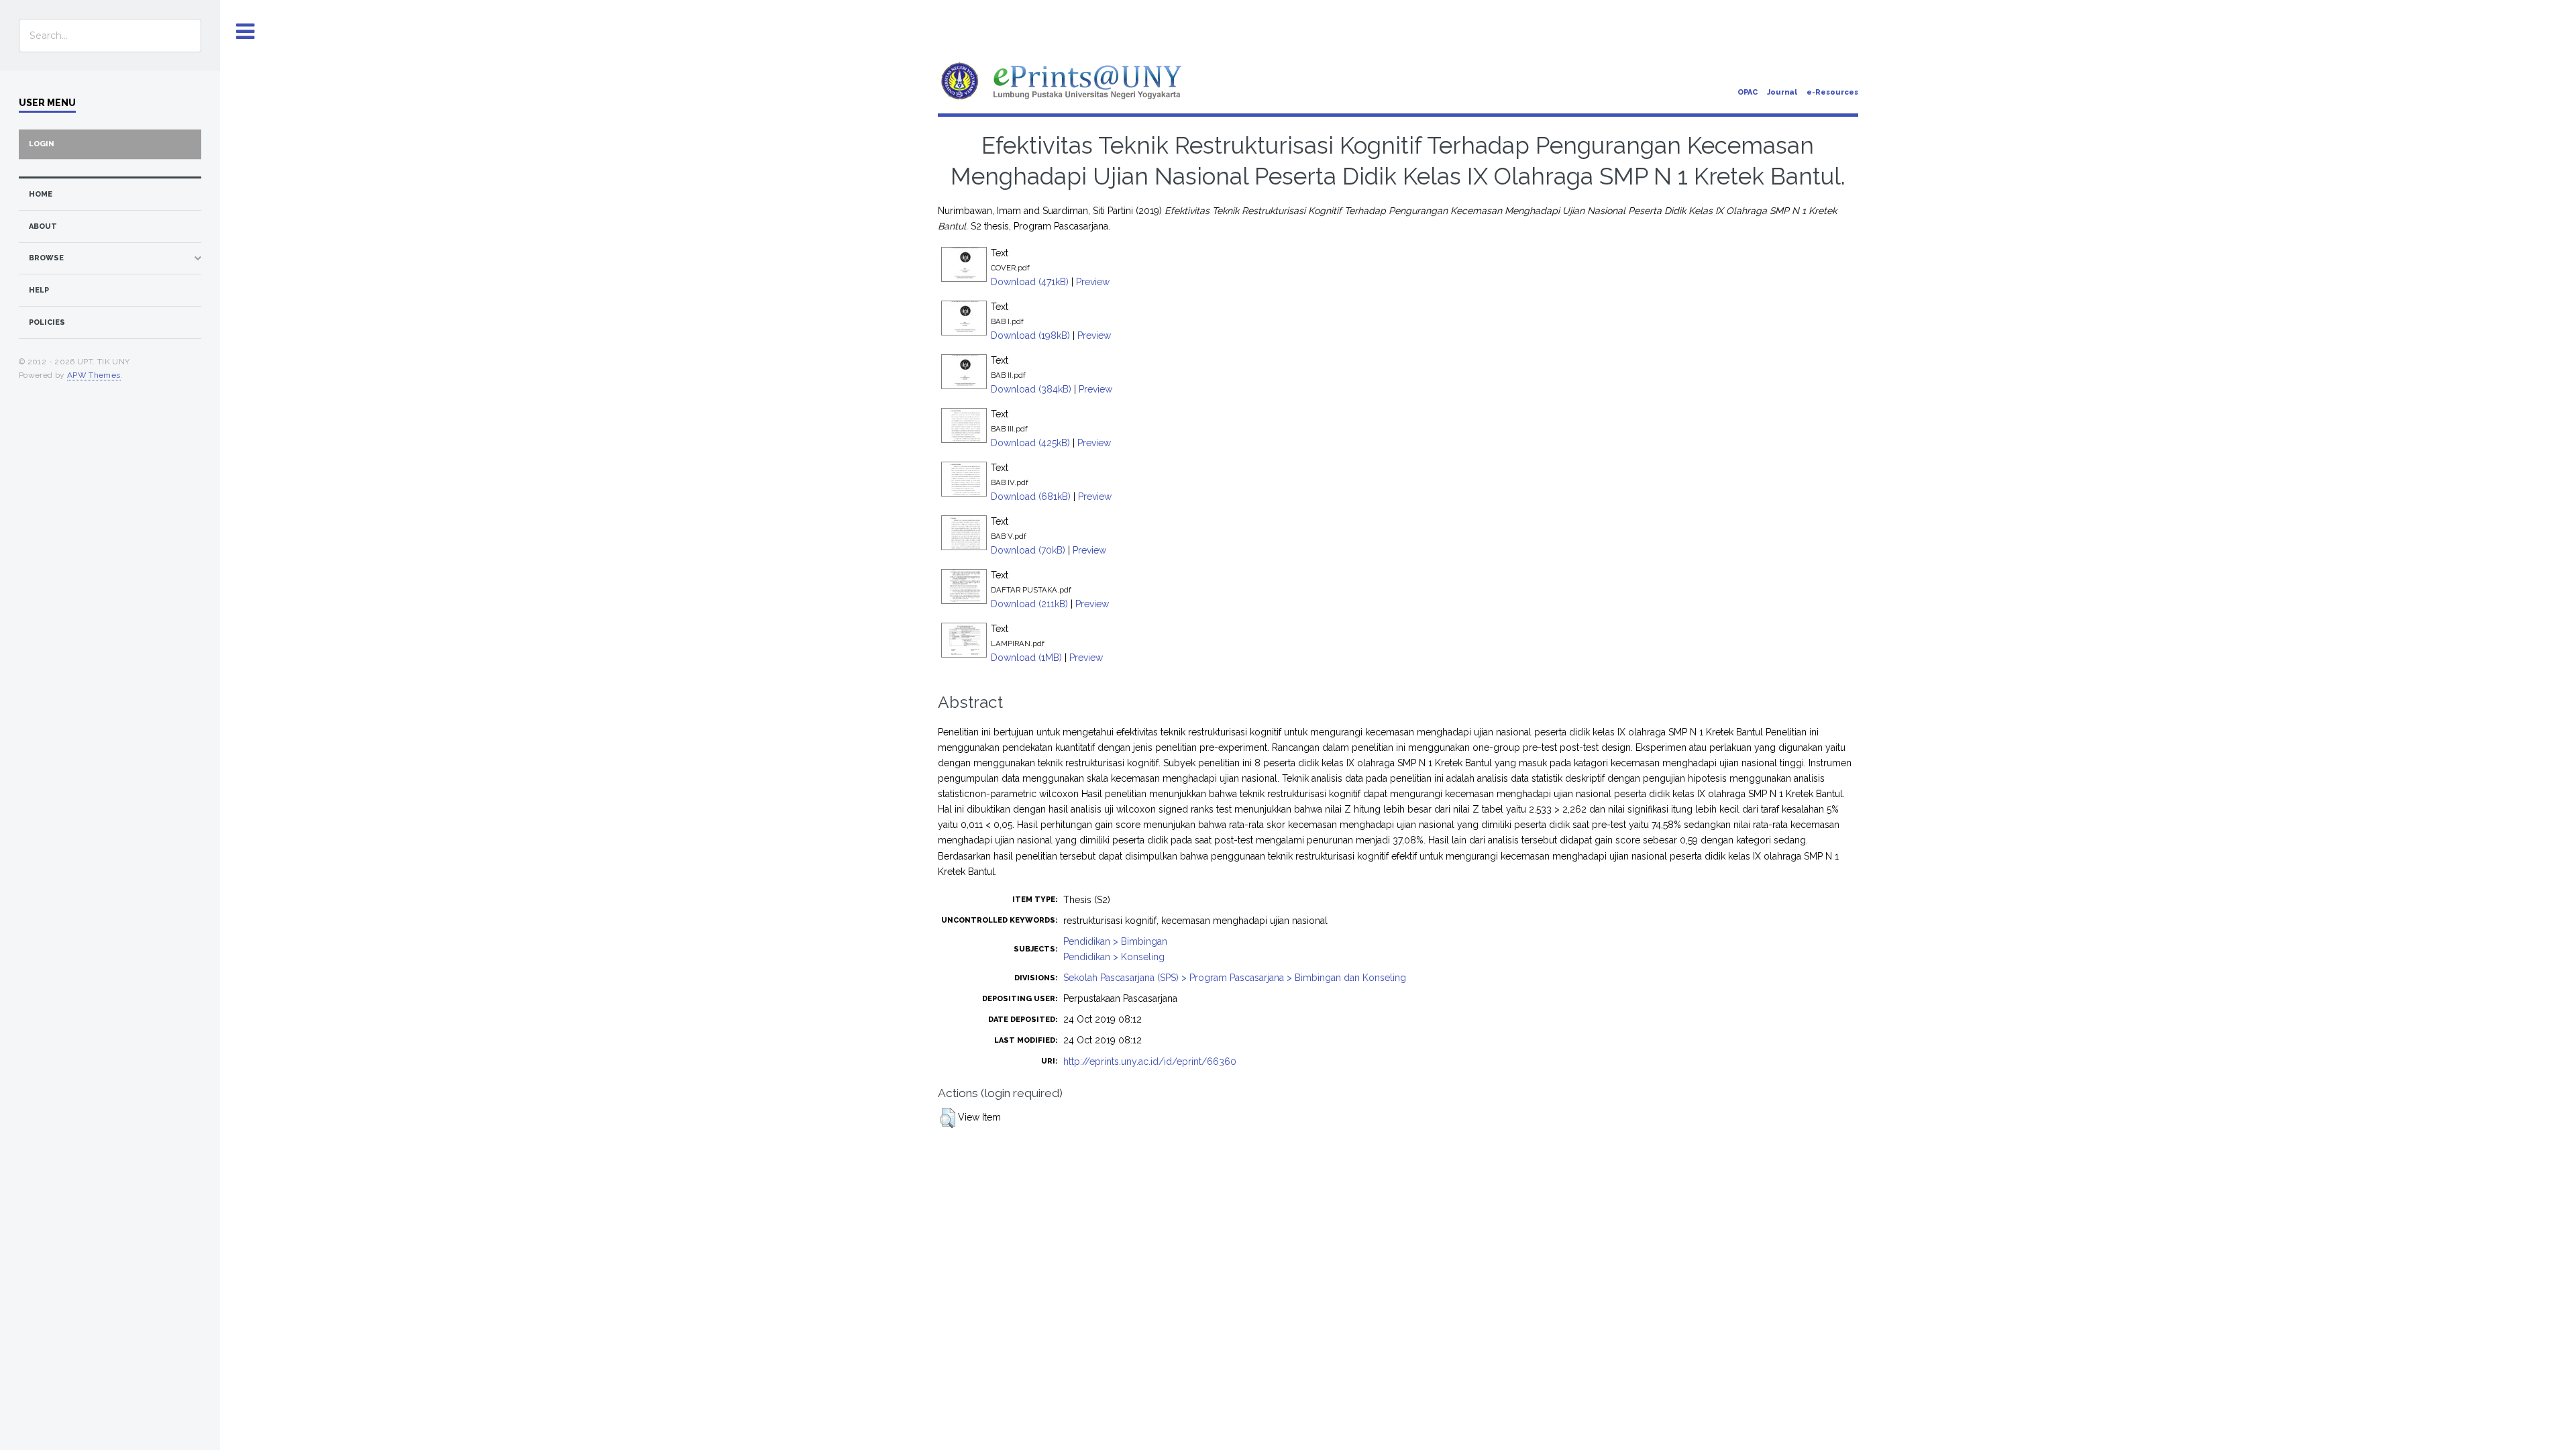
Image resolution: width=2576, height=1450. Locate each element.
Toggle (246, 32)
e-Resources (1832, 92)
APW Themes (94, 375)
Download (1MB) (1026, 658)
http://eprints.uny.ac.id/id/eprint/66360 (1150, 1061)
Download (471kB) (1030, 282)
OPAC (1748, 92)
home (41, 194)
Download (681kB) (1031, 497)
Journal (1782, 92)
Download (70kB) (1028, 550)
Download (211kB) (1029, 604)
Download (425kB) (1030, 443)
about (43, 226)
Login (42, 144)
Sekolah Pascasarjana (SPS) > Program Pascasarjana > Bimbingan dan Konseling (1235, 978)
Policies (47, 322)
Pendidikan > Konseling (1114, 957)
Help (39, 290)
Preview (1093, 282)
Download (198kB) (1030, 335)
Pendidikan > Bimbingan (1115, 941)
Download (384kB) (1031, 389)
